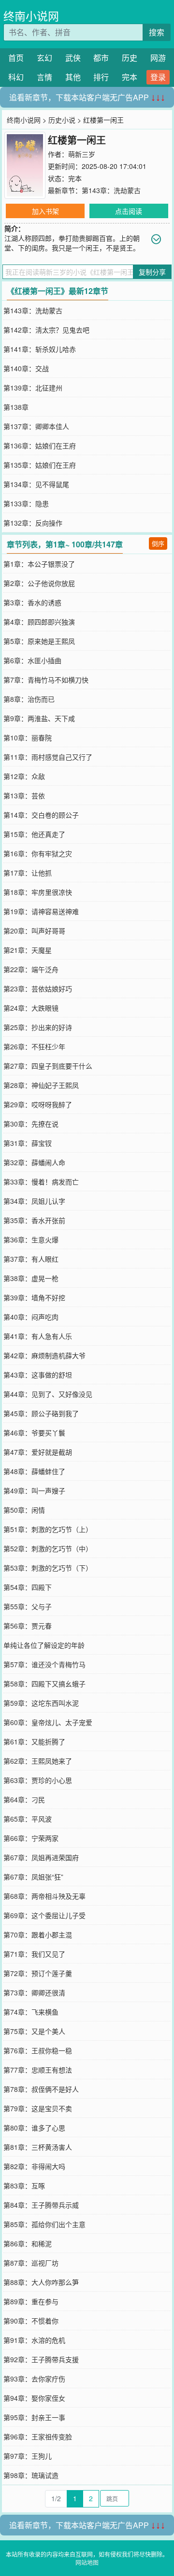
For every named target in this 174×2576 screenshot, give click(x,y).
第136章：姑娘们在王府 (40, 446)
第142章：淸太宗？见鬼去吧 (46, 330)
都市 (101, 58)
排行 (101, 77)
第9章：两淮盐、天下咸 (39, 718)
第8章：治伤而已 (29, 699)
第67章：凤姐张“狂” (33, 1877)
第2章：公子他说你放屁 (39, 583)
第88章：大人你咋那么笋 (41, 2282)
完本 (130, 77)
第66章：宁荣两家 (31, 1838)
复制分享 (152, 272)
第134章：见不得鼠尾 (36, 484)
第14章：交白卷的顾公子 (41, 815)
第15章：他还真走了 (34, 834)
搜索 (157, 32)
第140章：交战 (26, 368)
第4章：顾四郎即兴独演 (39, 622)
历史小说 (62, 120)
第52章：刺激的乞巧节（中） (48, 1548)
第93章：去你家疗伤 (34, 2379)
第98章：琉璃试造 (31, 2475)
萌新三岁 (82, 154)
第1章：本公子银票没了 (39, 564)
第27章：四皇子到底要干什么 (48, 1066)
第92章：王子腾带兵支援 (41, 2359)
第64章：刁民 (24, 1799)
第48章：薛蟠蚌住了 (34, 1471)
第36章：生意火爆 (31, 1239)
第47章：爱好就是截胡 (38, 1452)
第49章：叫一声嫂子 (34, 1490)
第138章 (16, 407)
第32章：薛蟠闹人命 (34, 1162)
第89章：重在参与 (31, 2301)
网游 (158, 58)
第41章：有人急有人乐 (38, 1336)
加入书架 (45, 211)
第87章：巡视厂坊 (31, 2263)
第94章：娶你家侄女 (34, 2398)
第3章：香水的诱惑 (32, 602)
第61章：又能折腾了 (34, 1741)
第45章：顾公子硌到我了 (41, 1413)
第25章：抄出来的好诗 (38, 1027)
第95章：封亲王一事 (34, 2417)
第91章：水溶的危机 (34, 2340)
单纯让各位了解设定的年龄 (44, 1645)
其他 (73, 77)
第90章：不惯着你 (31, 2321)
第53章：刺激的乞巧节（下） (48, 1568)
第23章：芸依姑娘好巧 (38, 989)
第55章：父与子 (28, 1606)
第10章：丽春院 (28, 738)
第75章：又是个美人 (34, 2031)
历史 (130, 58)
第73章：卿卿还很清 (34, 1992)
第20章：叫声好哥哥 (34, 931)
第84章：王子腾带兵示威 (41, 2205)
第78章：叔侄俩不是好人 (41, 2089)
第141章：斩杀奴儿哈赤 (40, 349)
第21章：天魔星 (28, 950)
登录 (158, 77)
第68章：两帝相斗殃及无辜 (44, 1896)
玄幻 (44, 58)
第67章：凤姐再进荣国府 (41, 1857)
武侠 (73, 58)
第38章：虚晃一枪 (31, 1278)
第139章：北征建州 (33, 388)
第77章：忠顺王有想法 (38, 2070)
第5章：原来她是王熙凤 (39, 641)
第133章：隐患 (26, 503)
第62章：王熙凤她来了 (38, 1761)
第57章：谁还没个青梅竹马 (44, 1664)
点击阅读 (129, 211)
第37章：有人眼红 (31, 1259)
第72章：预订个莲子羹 (38, 1973)
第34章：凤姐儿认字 (34, 1201)
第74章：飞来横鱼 (31, 2012)
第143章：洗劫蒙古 (111, 190)
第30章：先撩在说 (31, 1124)
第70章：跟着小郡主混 (38, 1935)
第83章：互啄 (24, 2186)
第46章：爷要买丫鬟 (34, 1433)
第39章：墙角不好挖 (34, 1297)
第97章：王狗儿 (28, 2456)
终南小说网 (31, 16)
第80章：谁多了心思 (34, 2128)
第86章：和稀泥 (28, 2243)
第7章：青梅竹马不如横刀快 (46, 680)
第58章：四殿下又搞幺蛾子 (44, 1684)
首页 (16, 58)
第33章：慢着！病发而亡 (41, 1182)
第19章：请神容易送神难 (41, 911)
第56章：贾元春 (28, 1626)
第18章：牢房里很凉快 (38, 892)
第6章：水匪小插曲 (32, 660)
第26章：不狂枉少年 (34, 1046)
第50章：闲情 (24, 1510)
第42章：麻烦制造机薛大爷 (44, 1355)
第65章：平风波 (28, 1819)
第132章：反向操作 (33, 523)
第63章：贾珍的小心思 (38, 1780)
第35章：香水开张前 (34, 1220)
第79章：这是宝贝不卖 (38, 2108)
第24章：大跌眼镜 (31, 1008)
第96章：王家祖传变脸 (38, 2437)
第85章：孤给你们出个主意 (44, 2224)
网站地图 (87, 2562)
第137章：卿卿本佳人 (36, 426)
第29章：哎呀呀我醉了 (38, 1104)
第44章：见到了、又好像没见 (48, 1394)
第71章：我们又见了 (34, 1954)
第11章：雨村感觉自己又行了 (48, 757)
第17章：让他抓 (28, 873)
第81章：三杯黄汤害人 (38, 2147)
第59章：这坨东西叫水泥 (41, 1703)
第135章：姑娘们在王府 (40, 465)
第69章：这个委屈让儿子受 (44, 1915)
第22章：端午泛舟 (31, 969)
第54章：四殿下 (28, 1587)
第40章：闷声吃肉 (31, 1317)
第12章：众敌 (24, 776)
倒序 (158, 543)
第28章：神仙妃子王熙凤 (41, 1085)
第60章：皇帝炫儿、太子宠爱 (48, 1722)
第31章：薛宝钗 (28, 1143)
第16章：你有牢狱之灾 (38, 853)
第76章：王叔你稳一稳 (38, 2050)
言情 (44, 77)
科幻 (16, 77)
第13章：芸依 (24, 795)
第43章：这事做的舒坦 (38, 1375)
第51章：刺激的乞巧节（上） (48, 1529)
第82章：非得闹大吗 (34, 2166)
